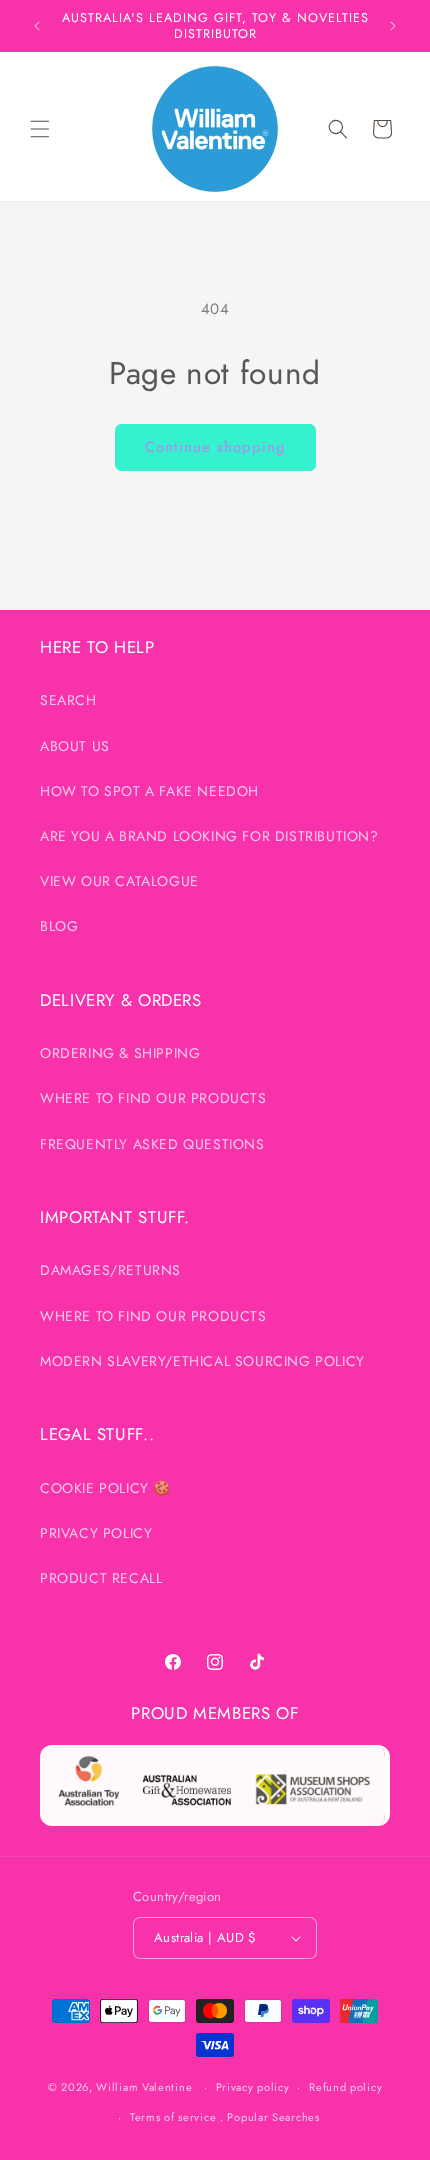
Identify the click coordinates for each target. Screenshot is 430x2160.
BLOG (59, 926)
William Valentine (144, 2087)
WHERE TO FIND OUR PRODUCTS (153, 1098)
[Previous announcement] (37, 26)
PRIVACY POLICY (96, 1533)
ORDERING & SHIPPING (120, 1053)
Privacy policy (253, 2087)
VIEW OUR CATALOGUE (119, 881)
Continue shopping (215, 447)
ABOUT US (75, 746)
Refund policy (345, 2087)
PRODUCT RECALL (101, 1578)
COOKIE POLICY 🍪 (105, 1488)
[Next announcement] (393, 26)
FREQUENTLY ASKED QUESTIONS (152, 1144)
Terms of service (173, 2117)
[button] (40, 129)
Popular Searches (273, 2117)
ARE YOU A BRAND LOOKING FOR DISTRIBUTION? (209, 836)
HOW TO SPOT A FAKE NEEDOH (149, 791)
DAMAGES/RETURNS (110, 1270)
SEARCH (68, 700)
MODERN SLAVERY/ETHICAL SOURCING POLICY (202, 1361)
